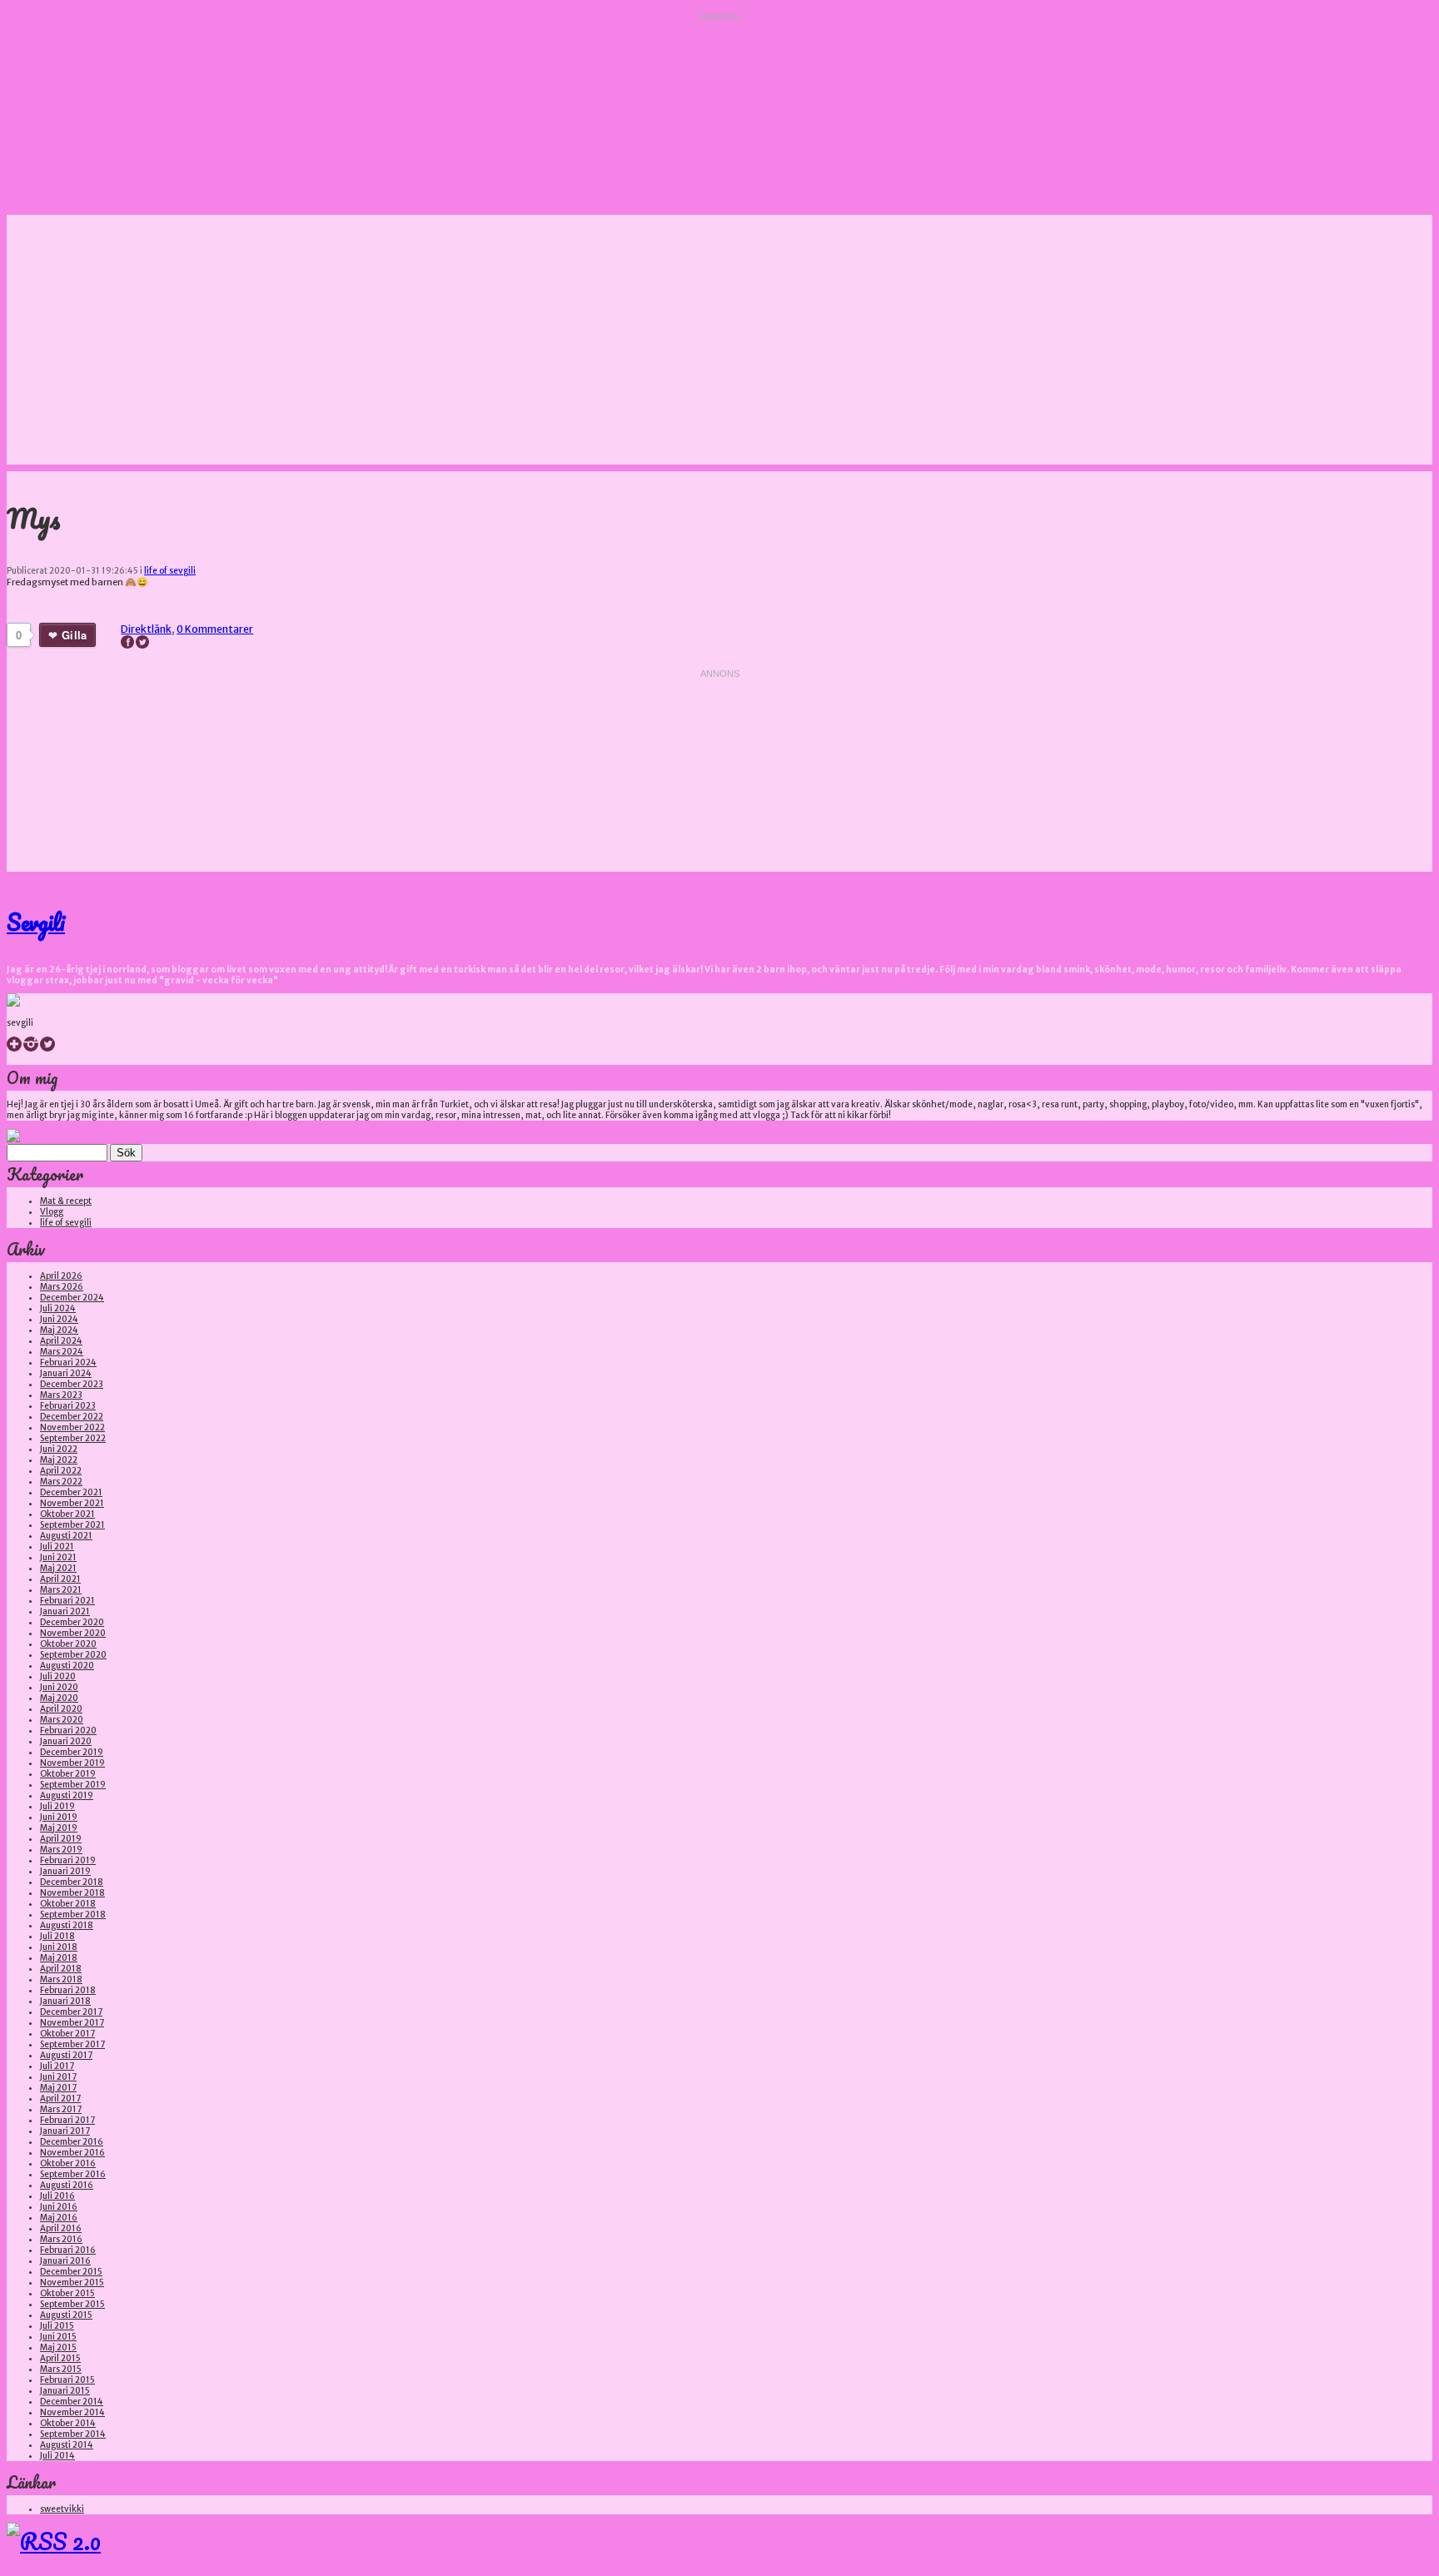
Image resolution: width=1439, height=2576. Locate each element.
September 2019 (73, 1785)
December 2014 (72, 2402)
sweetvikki (62, 2509)
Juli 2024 (58, 1308)
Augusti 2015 (66, 2315)
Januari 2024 (66, 1373)
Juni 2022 (59, 1449)
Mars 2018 (61, 1979)
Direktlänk (146, 629)
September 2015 (72, 2304)
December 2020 (72, 1622)
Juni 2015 (58, 2337)
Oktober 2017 (67, 2034)
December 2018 (72, 1882)
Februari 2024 (68, 1363)
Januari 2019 (65, 1871)
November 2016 (72, 2153)
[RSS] (54, 2541)
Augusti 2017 (66, 2055)
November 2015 (72, 2283)
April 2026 (61, 1276)
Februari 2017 (67, 2120)
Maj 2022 (59, 1460)
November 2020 (73, 1633)
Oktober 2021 (67, 1514)
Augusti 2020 (67, 1666)
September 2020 (73, 1655)
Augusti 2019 (67, 1795)
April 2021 (60, 1579)
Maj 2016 (59, 2218)
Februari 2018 (68, 1990)
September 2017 (72, 2044)
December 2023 (72, 1384)
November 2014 (72, 2412)
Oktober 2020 (68, 1644)
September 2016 (73, 2174)
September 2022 (73, 1438)
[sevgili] (13, 1004)
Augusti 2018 (67, 1925)
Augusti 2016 (67, 2185)
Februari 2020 (68, 1731)
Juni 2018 (59, 1947)
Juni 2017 (58, 2077)
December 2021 (71, 1492)
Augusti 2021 (66, 1536)
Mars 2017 (61, 2109)
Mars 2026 (62, 1287)
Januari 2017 (65, 2131)
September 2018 (73, 1915)
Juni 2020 (59, 1687)
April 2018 (61, 1969)
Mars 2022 (61, 1482)
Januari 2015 (65, 2391)
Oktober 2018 (68, 1904)
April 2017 (60, 2099)
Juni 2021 (58, 1557)
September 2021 (72, 1525)
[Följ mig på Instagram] (31, 1049)
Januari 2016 (65, 2261)
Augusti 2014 (67, 2445)
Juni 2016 (59, 2207)
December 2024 (72, 1298)
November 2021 (72, 1503)
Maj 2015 (58, 2347)
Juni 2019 (59, 1817)
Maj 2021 (58, 1568)
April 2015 (60, 2358)
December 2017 (71, 2012)
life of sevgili (170, 571)
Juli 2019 (57, 1806)
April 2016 (61, 2228)
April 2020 (61, 1709)
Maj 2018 (59, 1958)
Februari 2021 (67, 1601)
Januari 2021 (65, 1611)
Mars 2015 (61, 2369)
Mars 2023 (61, 1395)
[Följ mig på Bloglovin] (14, 1049)
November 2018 (72, 1893)
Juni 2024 (59, 1319)
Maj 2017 (58, 2088)
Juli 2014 (57, 2456)
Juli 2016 (57, 2196)
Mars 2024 (62, 1352)
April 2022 (61, 1471)
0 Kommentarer (215, 629)
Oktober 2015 (67, 2293)
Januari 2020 (66, 1741)
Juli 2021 (57, 1547)
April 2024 (61, 1341)
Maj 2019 (59, 1828)
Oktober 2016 (68, 2163)
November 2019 (72, 1763)
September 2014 (73, 2434)
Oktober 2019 (68, 1774)
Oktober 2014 (68, 2423)
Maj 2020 (59, 1698)
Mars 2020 (62, 1720)
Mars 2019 (61, 1850)
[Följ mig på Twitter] (47, 1049)
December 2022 (72, 1417)
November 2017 (72, 2023)
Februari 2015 (67, 2380)
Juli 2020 (58, 1676)
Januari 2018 (65, 2001)
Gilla (74, 635)
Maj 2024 (59, 1330)
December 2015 (71, 2272)
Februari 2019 (68, 1860)
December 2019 (72, 1752)
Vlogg (52, 1212)
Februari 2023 (68, 1406)
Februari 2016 (68, 2250)
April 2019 (61, 1839)
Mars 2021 (61, 1590)
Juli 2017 (57, 2066)
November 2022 (72, 1427)
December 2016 (72, 2142)
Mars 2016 (61, 2239)
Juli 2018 (57, 1936)
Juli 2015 (57, 2326)
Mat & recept (66, 1201)
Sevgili (36, 922)
